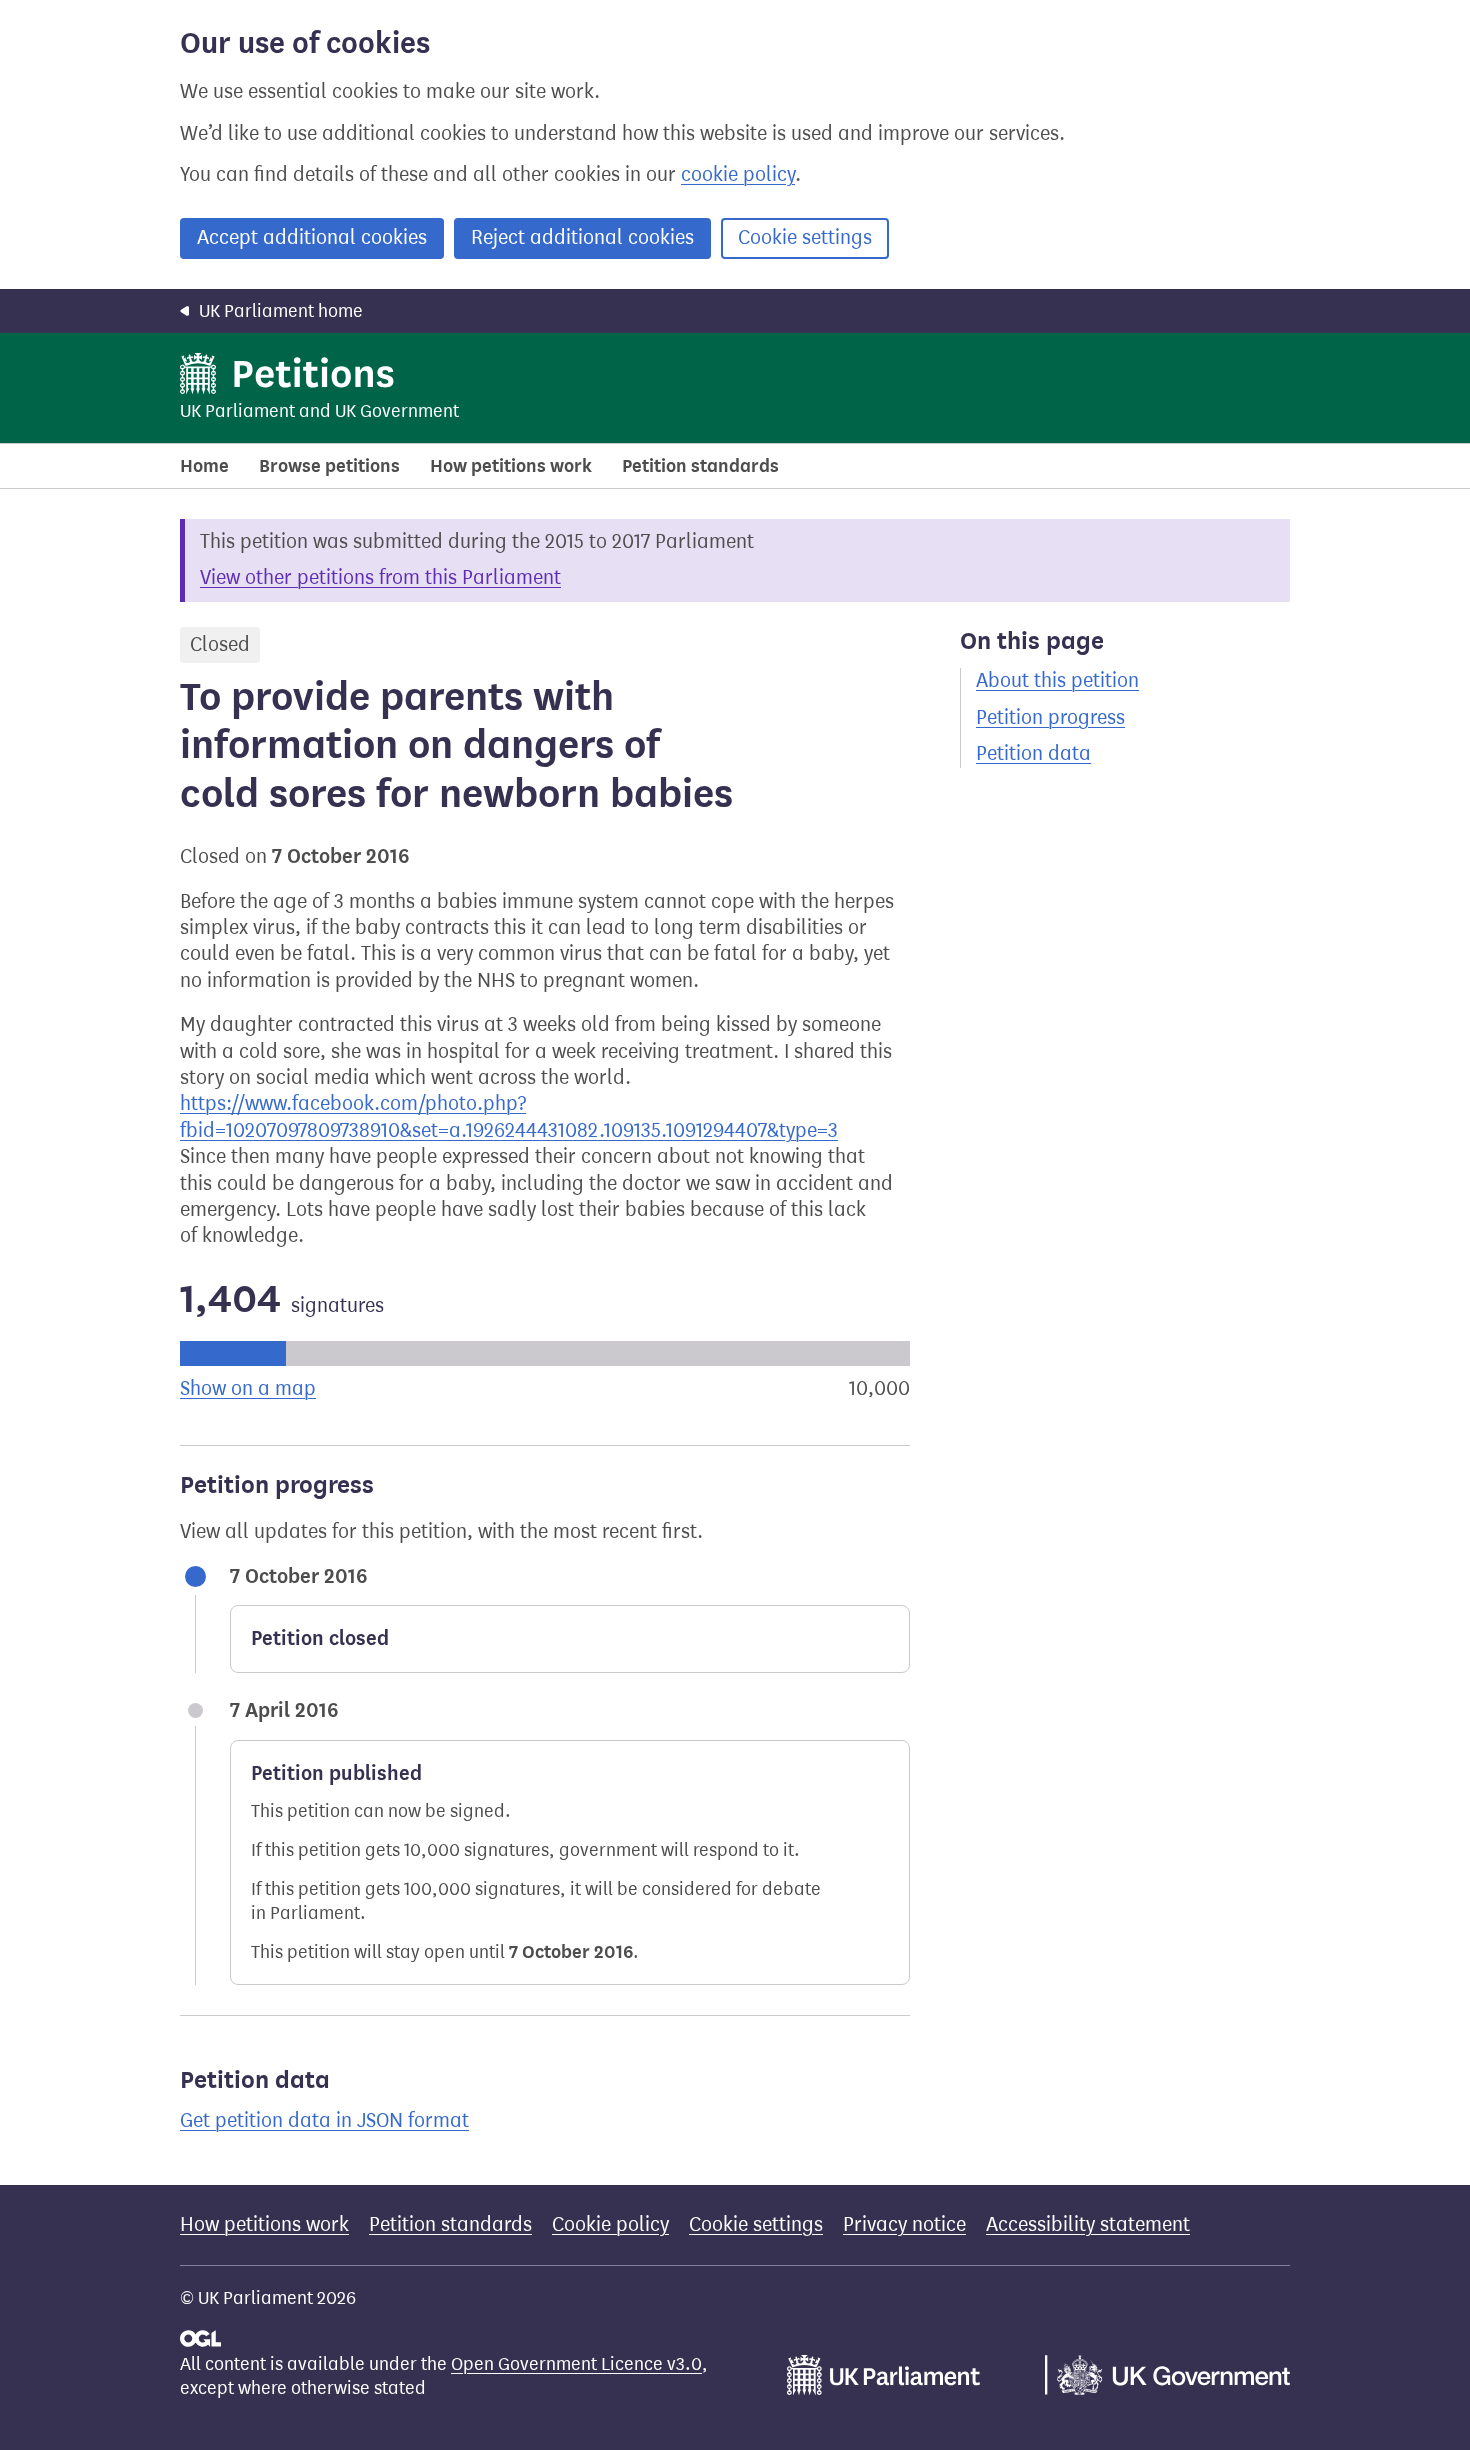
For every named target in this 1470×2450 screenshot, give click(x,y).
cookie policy (738, 174)
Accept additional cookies (312, 237)
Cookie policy (610, 2224)
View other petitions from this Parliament (380, 577)
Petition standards (700, 466)
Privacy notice (904, 2224)
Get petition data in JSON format (324, 2120)
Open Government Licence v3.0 (576, 2364)
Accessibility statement (1088, 2224)
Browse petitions (329, 466)
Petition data (1033, 753)
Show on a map (248, 1388)
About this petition (1057, 680)
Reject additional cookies (582, 237)
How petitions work (511, 466)
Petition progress (1050, 717)
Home (204, 466)
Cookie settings (805, 237)
